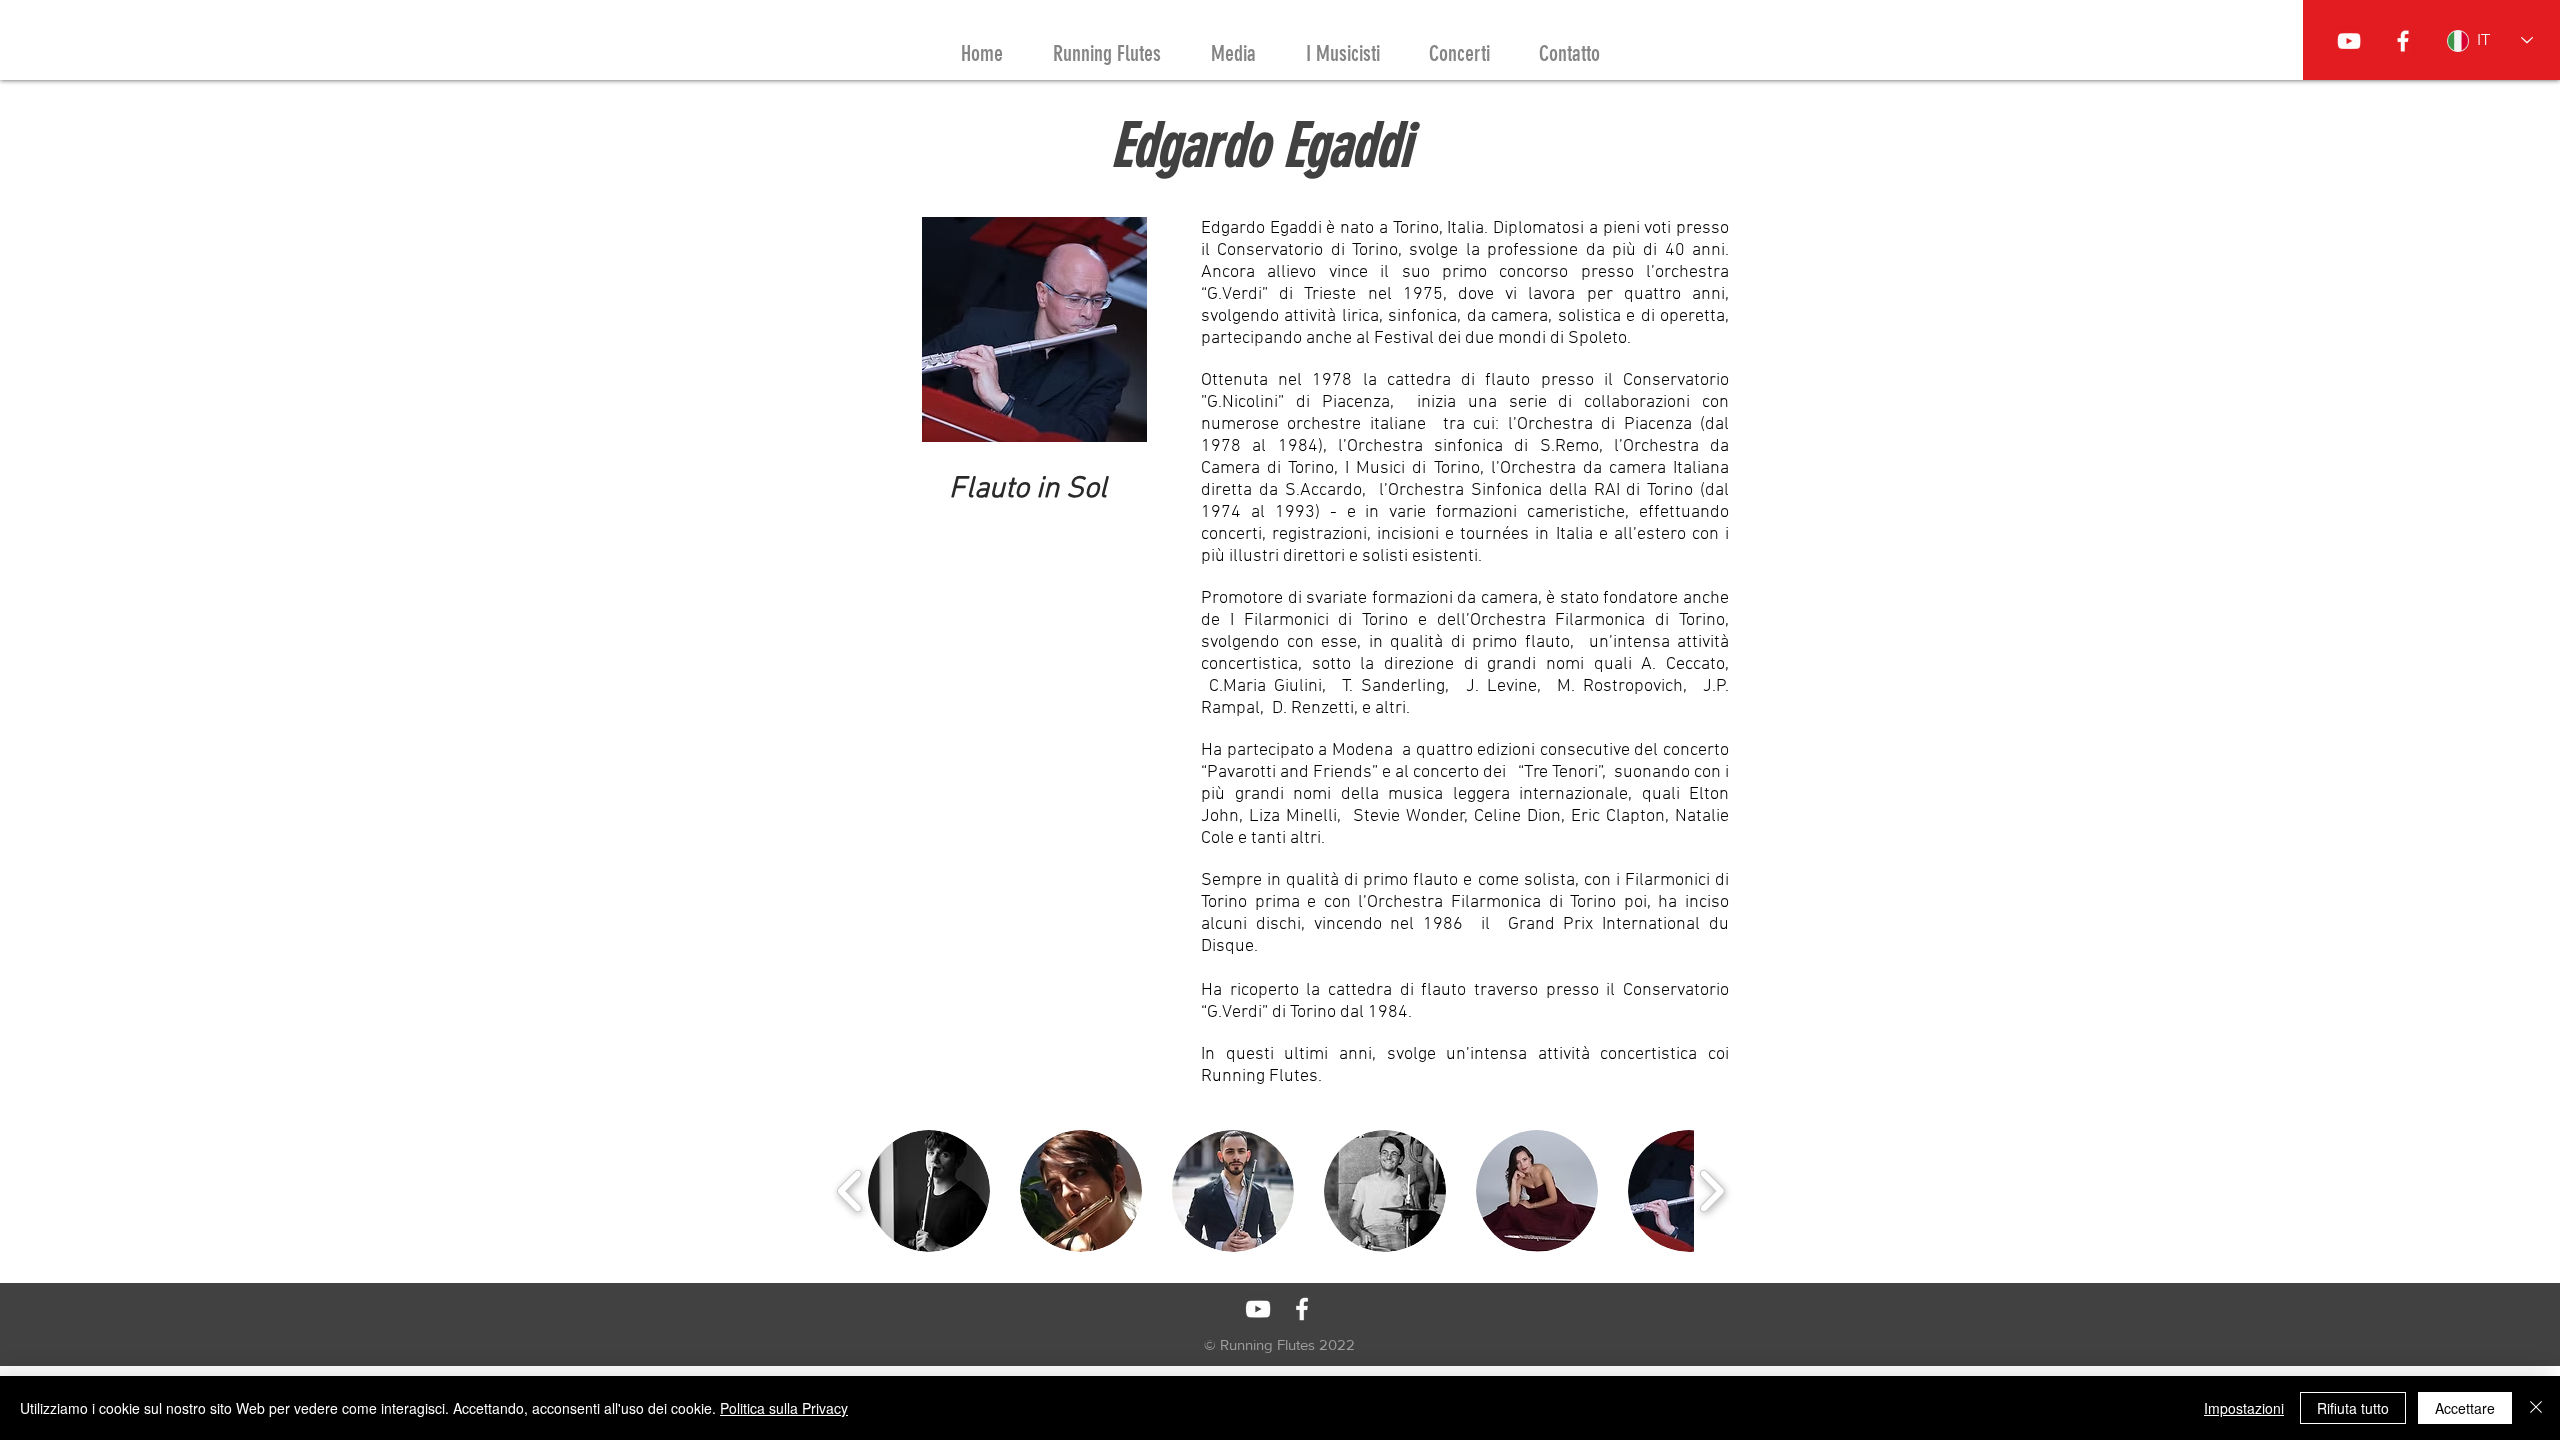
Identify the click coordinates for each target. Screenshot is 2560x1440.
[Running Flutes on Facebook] (2403, 41)
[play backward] (850, 1190)
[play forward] (1711, 1190)
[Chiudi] (2536, 1408)
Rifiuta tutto (2353, 1408)
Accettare (2465, 1408)
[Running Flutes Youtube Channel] (2349, 41)
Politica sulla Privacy (784, 1408)
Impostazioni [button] (2244, 1408)
